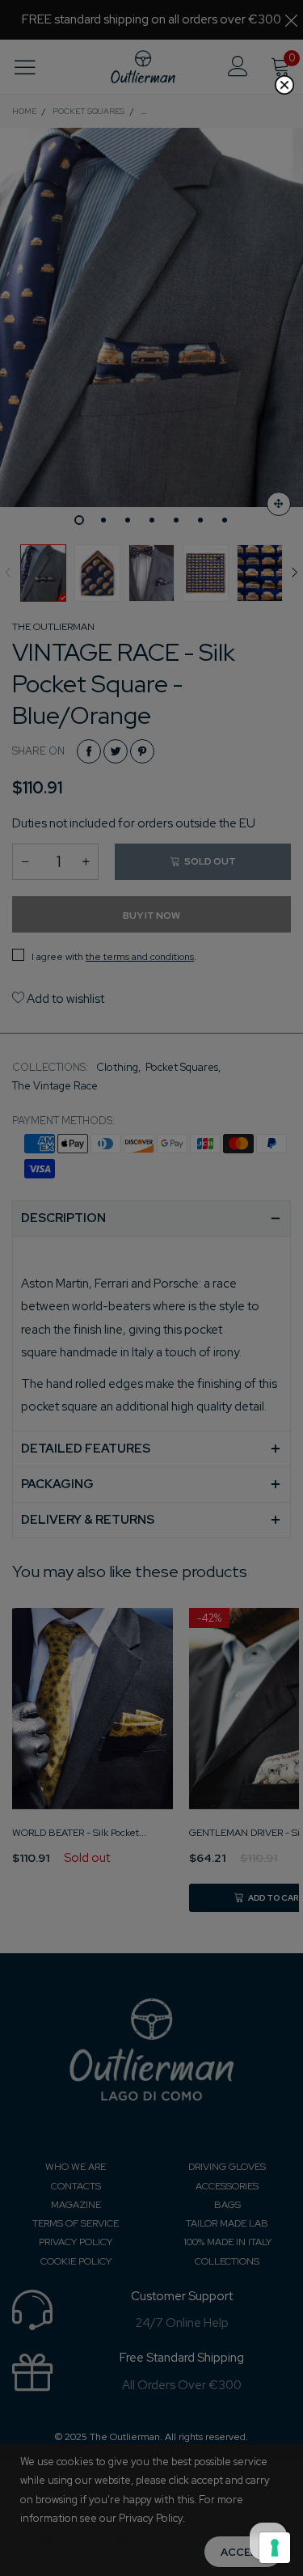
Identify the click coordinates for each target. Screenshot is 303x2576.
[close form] (284, 85)
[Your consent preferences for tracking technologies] (275, 2548)
